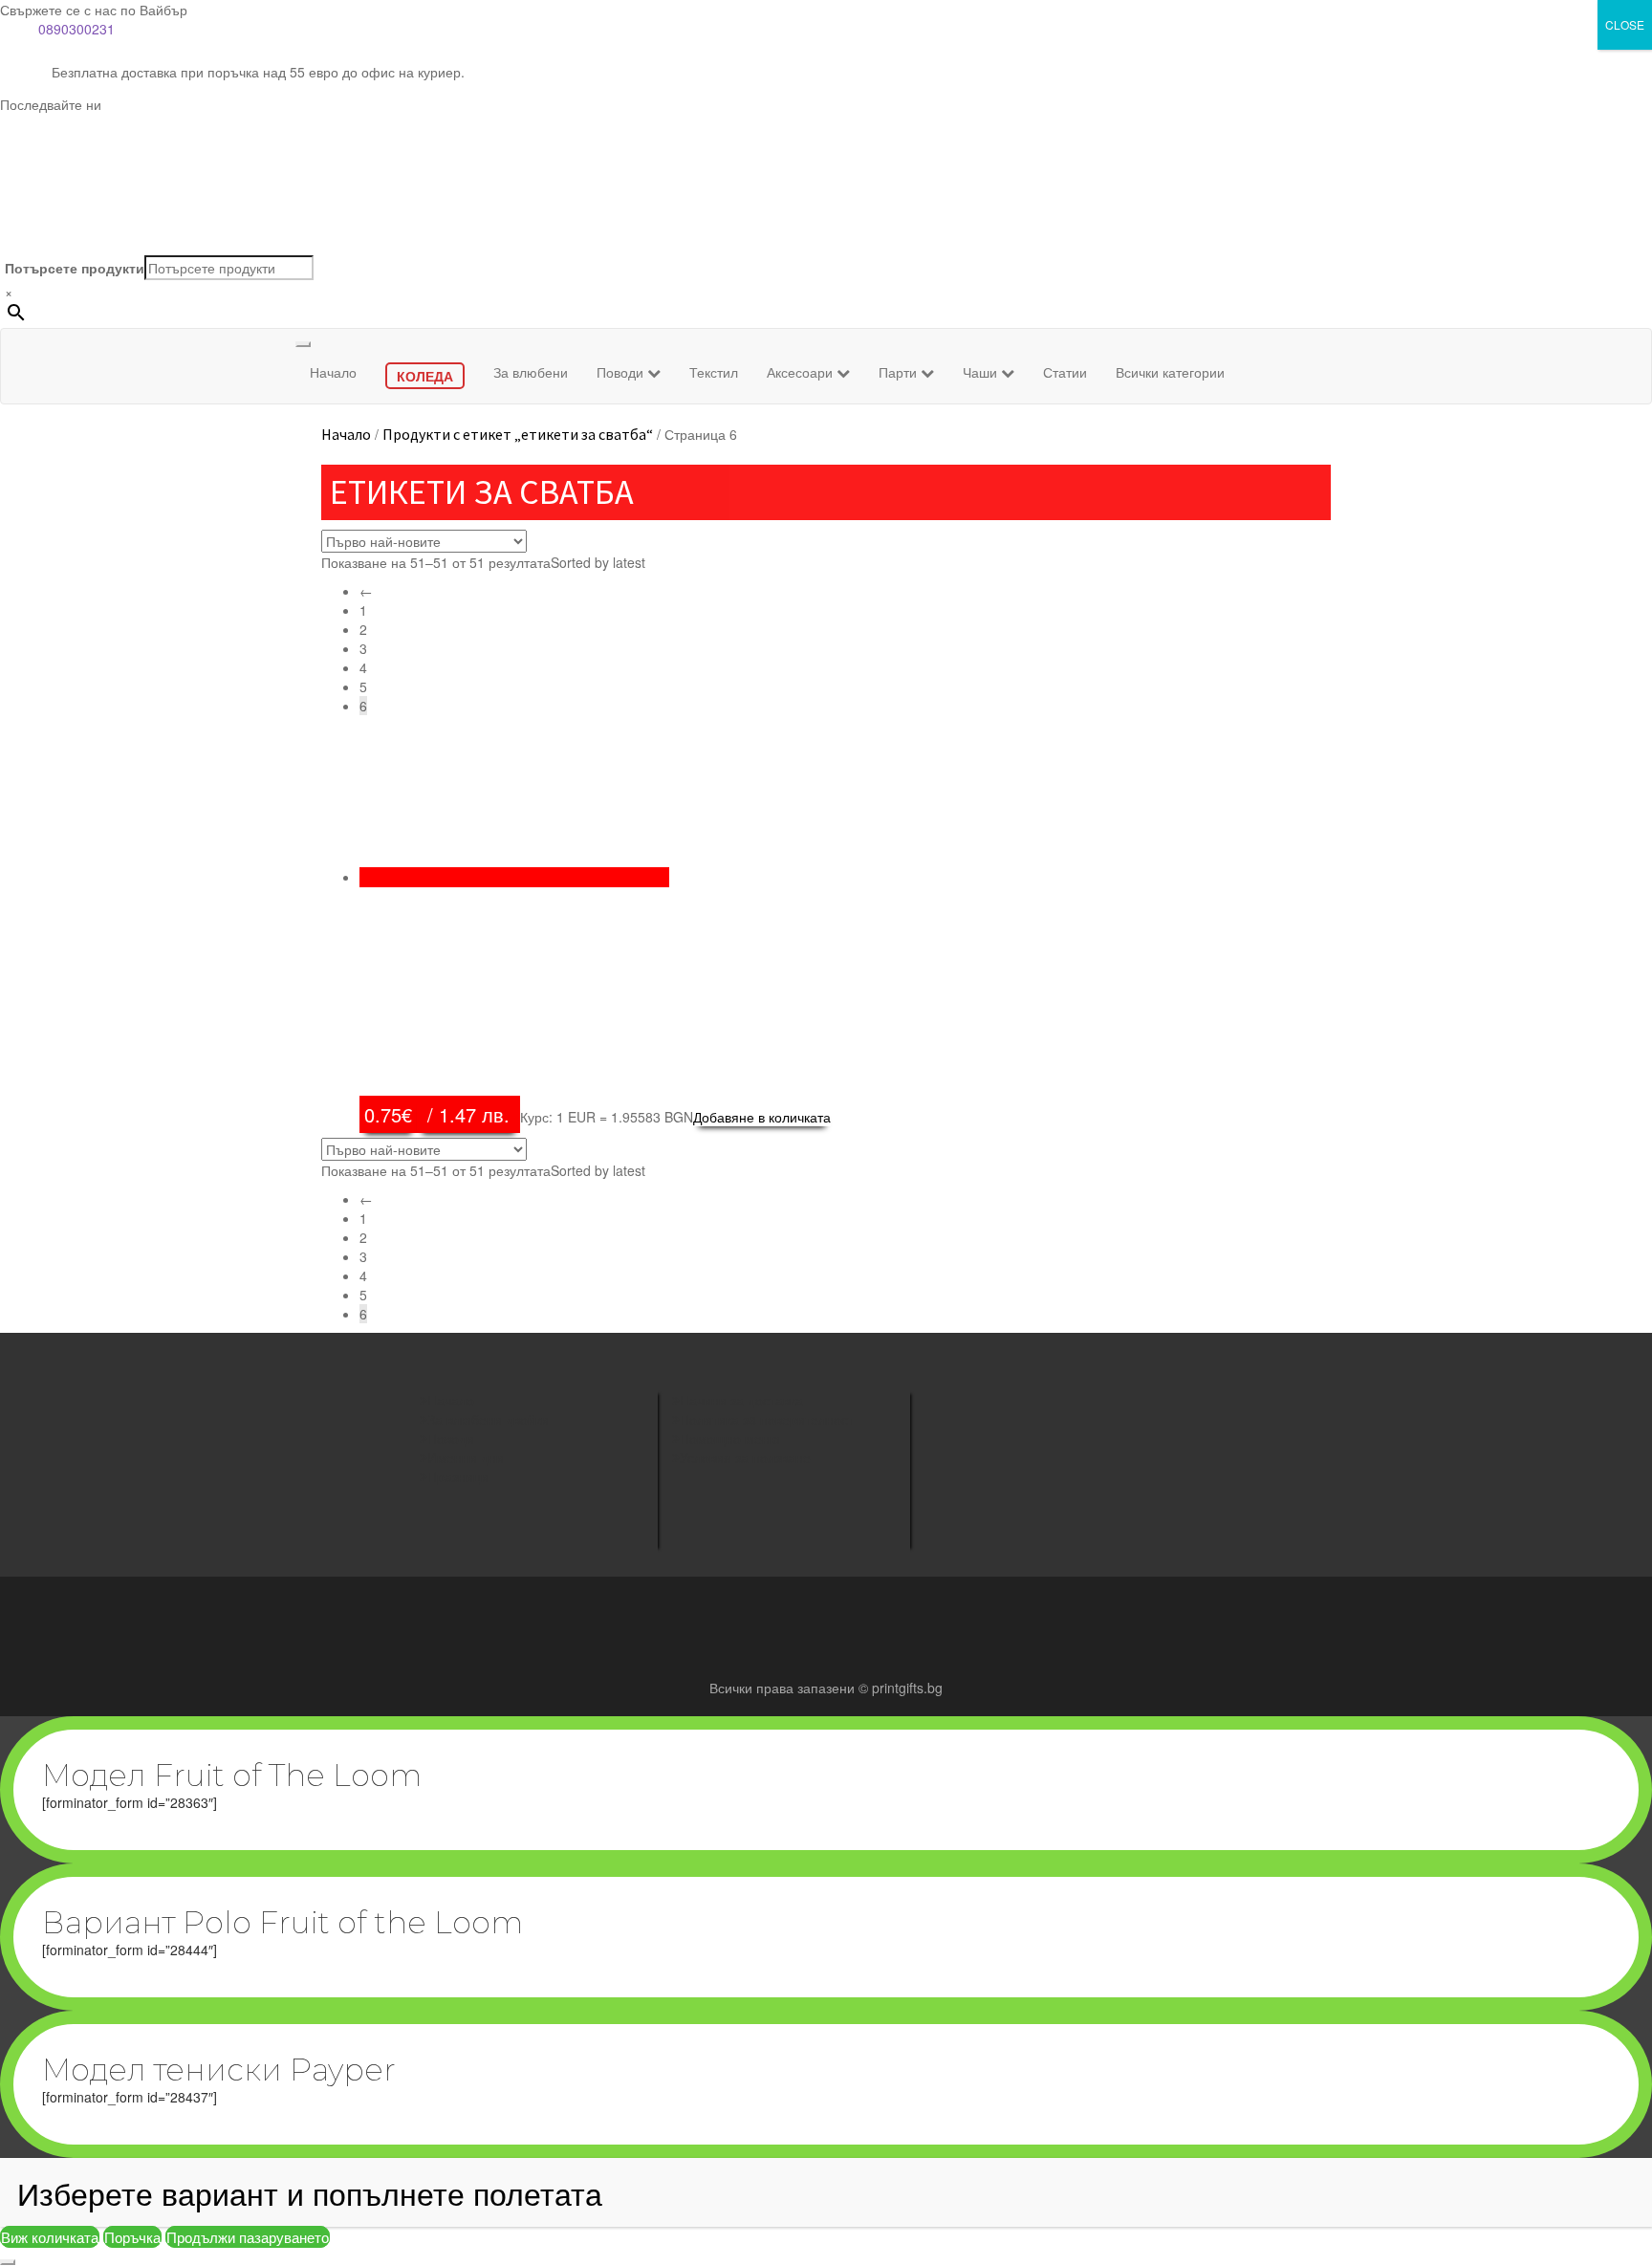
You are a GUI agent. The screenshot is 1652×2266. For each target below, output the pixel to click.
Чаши (982, 372)
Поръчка (132, 2237)
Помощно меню (730, 1438)
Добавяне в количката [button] (762, 1117)
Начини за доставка (741, 1400)
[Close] (8, 2262)
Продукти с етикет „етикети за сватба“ (518, 434)
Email (971, 1481)
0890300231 (76, 29)
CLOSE (1625, 24)
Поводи (622, 372)
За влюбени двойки (488, 1419)
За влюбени (531, 372)
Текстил (714, 372)
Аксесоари (802, 372)
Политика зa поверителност (767, 1419)
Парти (900, 372)
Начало (333, 372)
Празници (458, 1476)
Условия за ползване (745, 1457)
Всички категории (1170, 372)
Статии (1065, 372)
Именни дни (466, 1457)
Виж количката (50, 2237)
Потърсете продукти (75, 268)
